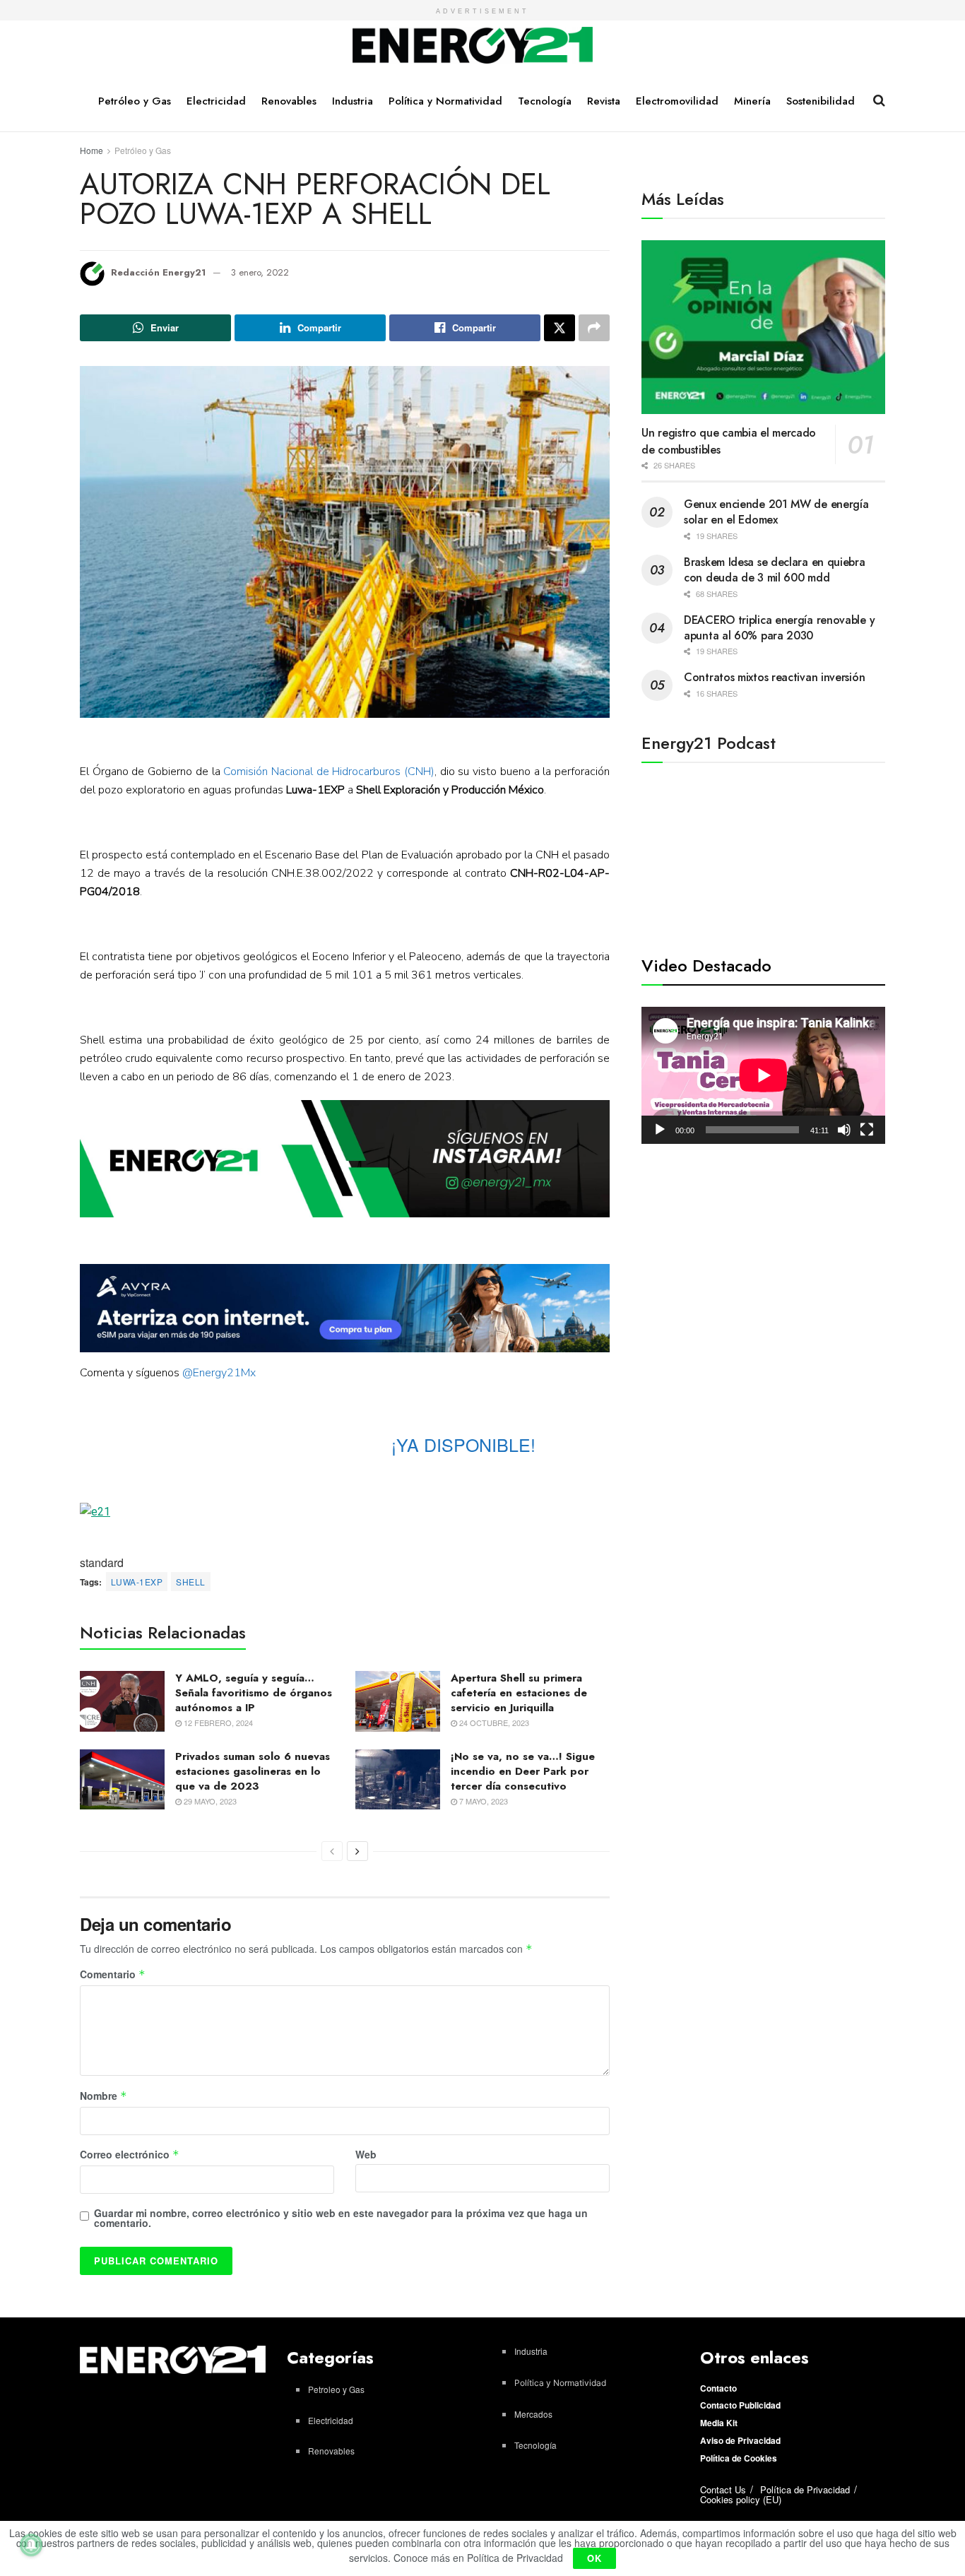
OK (594, 2558)
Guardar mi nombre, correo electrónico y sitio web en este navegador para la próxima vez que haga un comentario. (341, 2218)
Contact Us (723, 2489)
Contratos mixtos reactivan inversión (774, 677)
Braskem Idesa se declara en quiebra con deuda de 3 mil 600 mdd (775, 570)
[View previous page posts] (332, 1851)
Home (91, 150)
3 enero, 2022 (260, 272)
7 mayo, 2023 (482, 1801)
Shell (190, 1582)
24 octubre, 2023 (493, 1723)
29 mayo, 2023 (209, 1801)
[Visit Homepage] (473, 46)
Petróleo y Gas (135, 101)
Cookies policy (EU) (741, 2499)
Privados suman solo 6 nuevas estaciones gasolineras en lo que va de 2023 (253, 1771)
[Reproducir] (660, 1130)
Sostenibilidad (821, 101)
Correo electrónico (130, 2155)
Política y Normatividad (445, 101)
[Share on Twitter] (560, 328)
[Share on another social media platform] (594, 328)
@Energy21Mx (219, 1373)
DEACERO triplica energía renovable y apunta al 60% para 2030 (779, 628)
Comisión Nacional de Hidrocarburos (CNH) (329, 772)
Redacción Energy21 (158, 272)
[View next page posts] (357, 1851)
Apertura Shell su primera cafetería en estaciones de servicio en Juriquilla (519, 1693)
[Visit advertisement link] (345, 1159)
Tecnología (545, 101)
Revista (604, 101)
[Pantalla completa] (867, 1130)
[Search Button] (879, 100)
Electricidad (216, 101)
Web (366, 2154)
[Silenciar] (844, 1130)
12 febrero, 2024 (217, 1723)
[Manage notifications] (31, 2545)
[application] (763, 1075)
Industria (353, 101)
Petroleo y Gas (336, 2389)
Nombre (103, 2096)
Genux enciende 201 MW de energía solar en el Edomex (776, 512)
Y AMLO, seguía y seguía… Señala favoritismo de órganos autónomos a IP (254, 1693)
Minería (752, 101)
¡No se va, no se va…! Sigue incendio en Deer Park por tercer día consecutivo (523, 1771)
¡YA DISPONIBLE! (463, 1444)
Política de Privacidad (805, 2489)
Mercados (533, 2414)
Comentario (113, 1975)
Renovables (289, 101)
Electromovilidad (677, 101)
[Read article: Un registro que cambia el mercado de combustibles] (763, 327)
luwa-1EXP (137, 1582)
